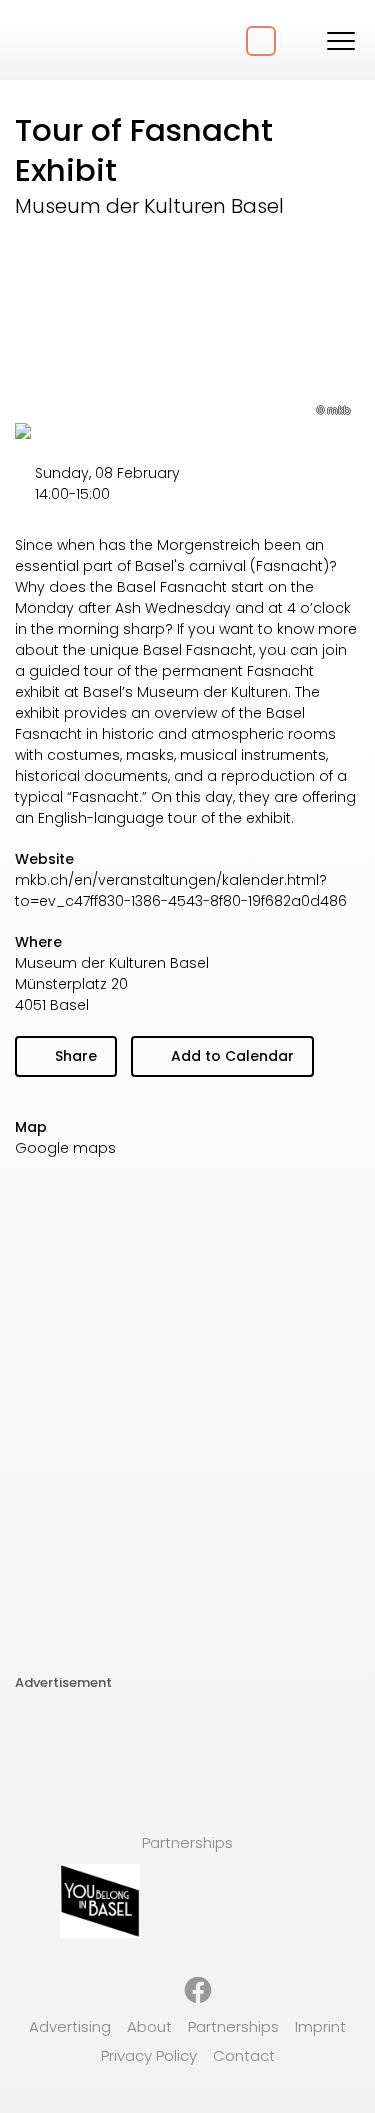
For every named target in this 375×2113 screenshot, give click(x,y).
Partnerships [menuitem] (233, 2026)
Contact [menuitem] (244, 2055)
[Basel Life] (90, 40)
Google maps (65, 1148)
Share (74, 1056)
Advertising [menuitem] (70, 2026)
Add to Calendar (230, 1056)
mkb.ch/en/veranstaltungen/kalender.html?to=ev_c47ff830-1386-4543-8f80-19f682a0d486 (181, 890)
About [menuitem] (149, 2026)
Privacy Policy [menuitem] (149, 2055)
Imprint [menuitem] (320, 2026)
